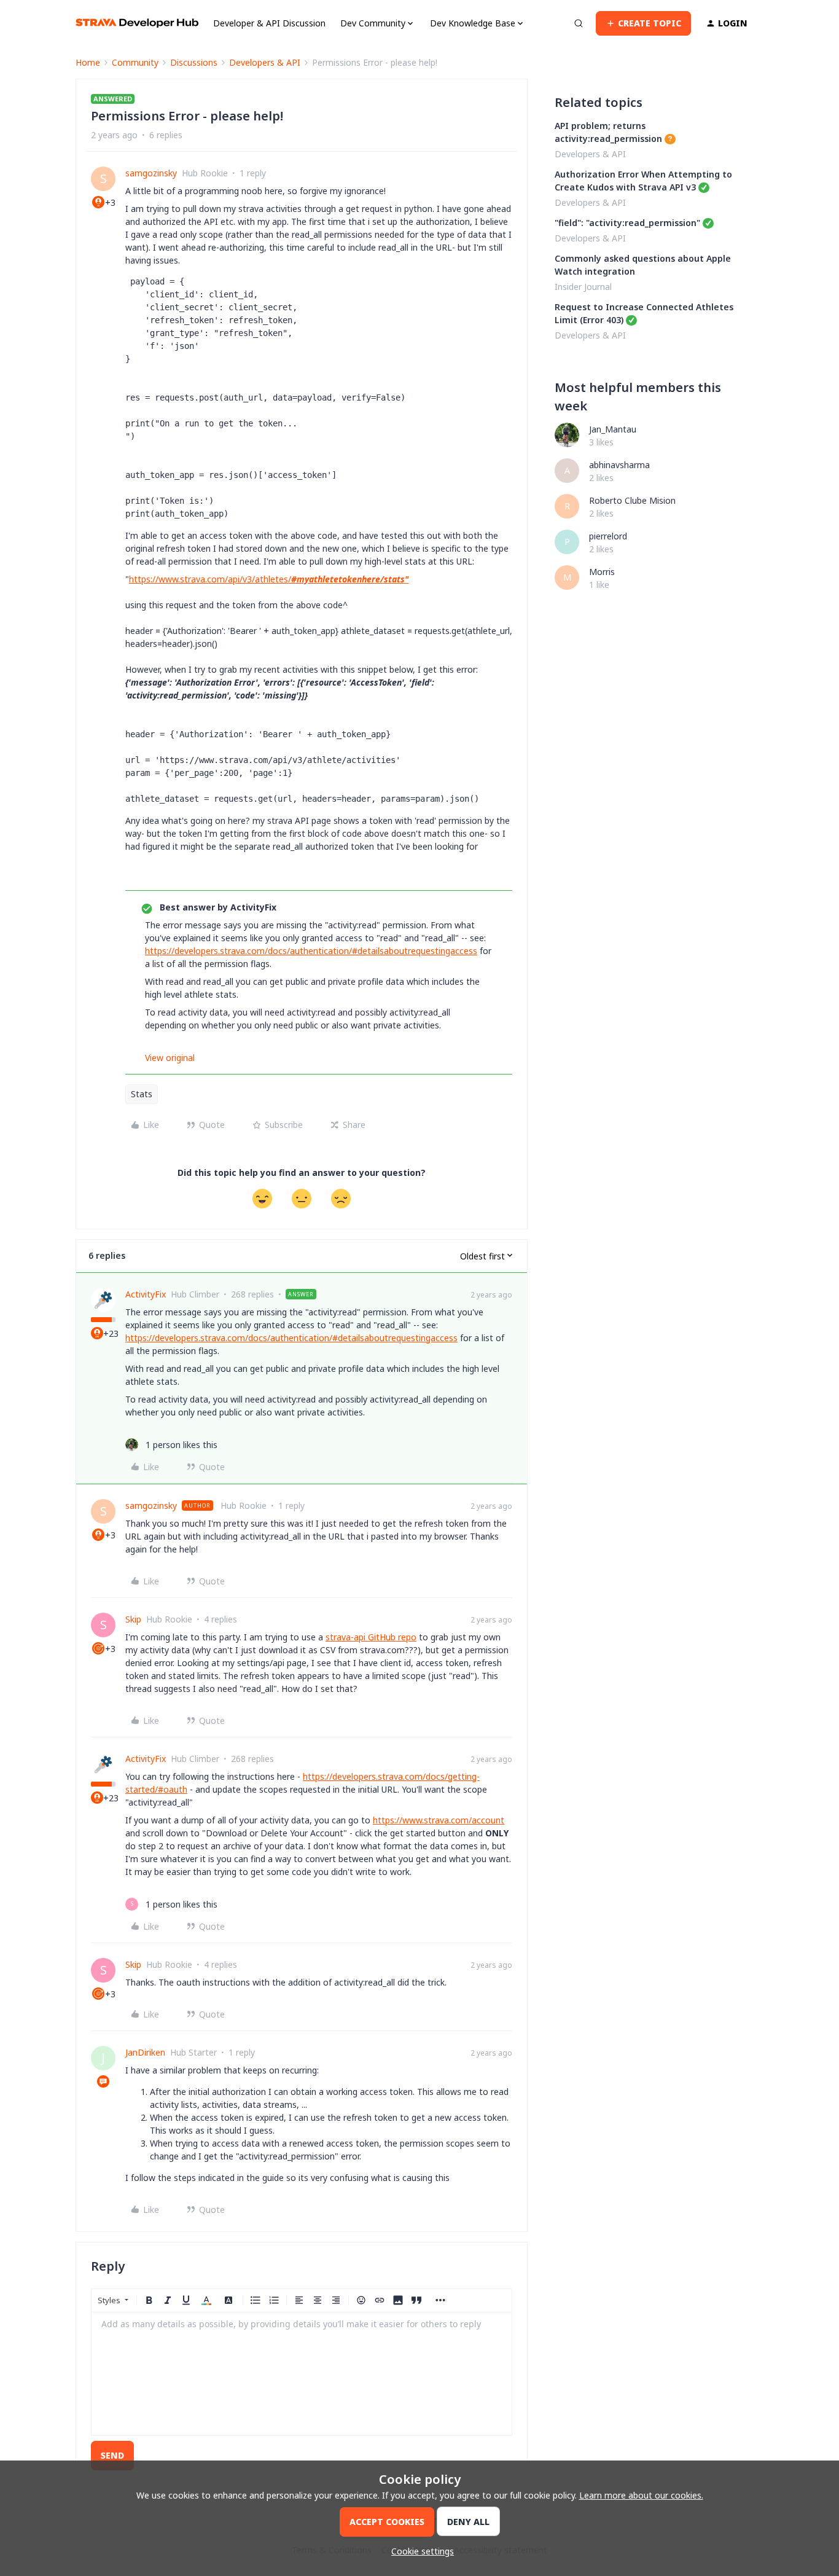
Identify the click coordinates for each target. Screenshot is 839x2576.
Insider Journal (583, 287)
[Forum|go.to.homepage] (137, 23)
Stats (142, 1094)
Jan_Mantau (613, 429)
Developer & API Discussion (269, 23)
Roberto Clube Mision (632, 500)
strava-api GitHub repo (371, 1637)
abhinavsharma (619, 465)
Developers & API (265, 62)
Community (135, 62)
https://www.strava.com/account (439, 1820)
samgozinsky (151, 173)
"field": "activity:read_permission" (627, 223)
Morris (602, 572)
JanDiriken (145, 2052)
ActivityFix (146, 1294)
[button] (643, 23)
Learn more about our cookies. (641, 2495)
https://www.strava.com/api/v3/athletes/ (269, 579)
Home (88, 62)
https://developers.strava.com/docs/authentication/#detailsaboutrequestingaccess (311, 951)
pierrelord (608, 536)
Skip (133, 1619)
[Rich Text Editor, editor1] (302, 2374)
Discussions (194, 62)
